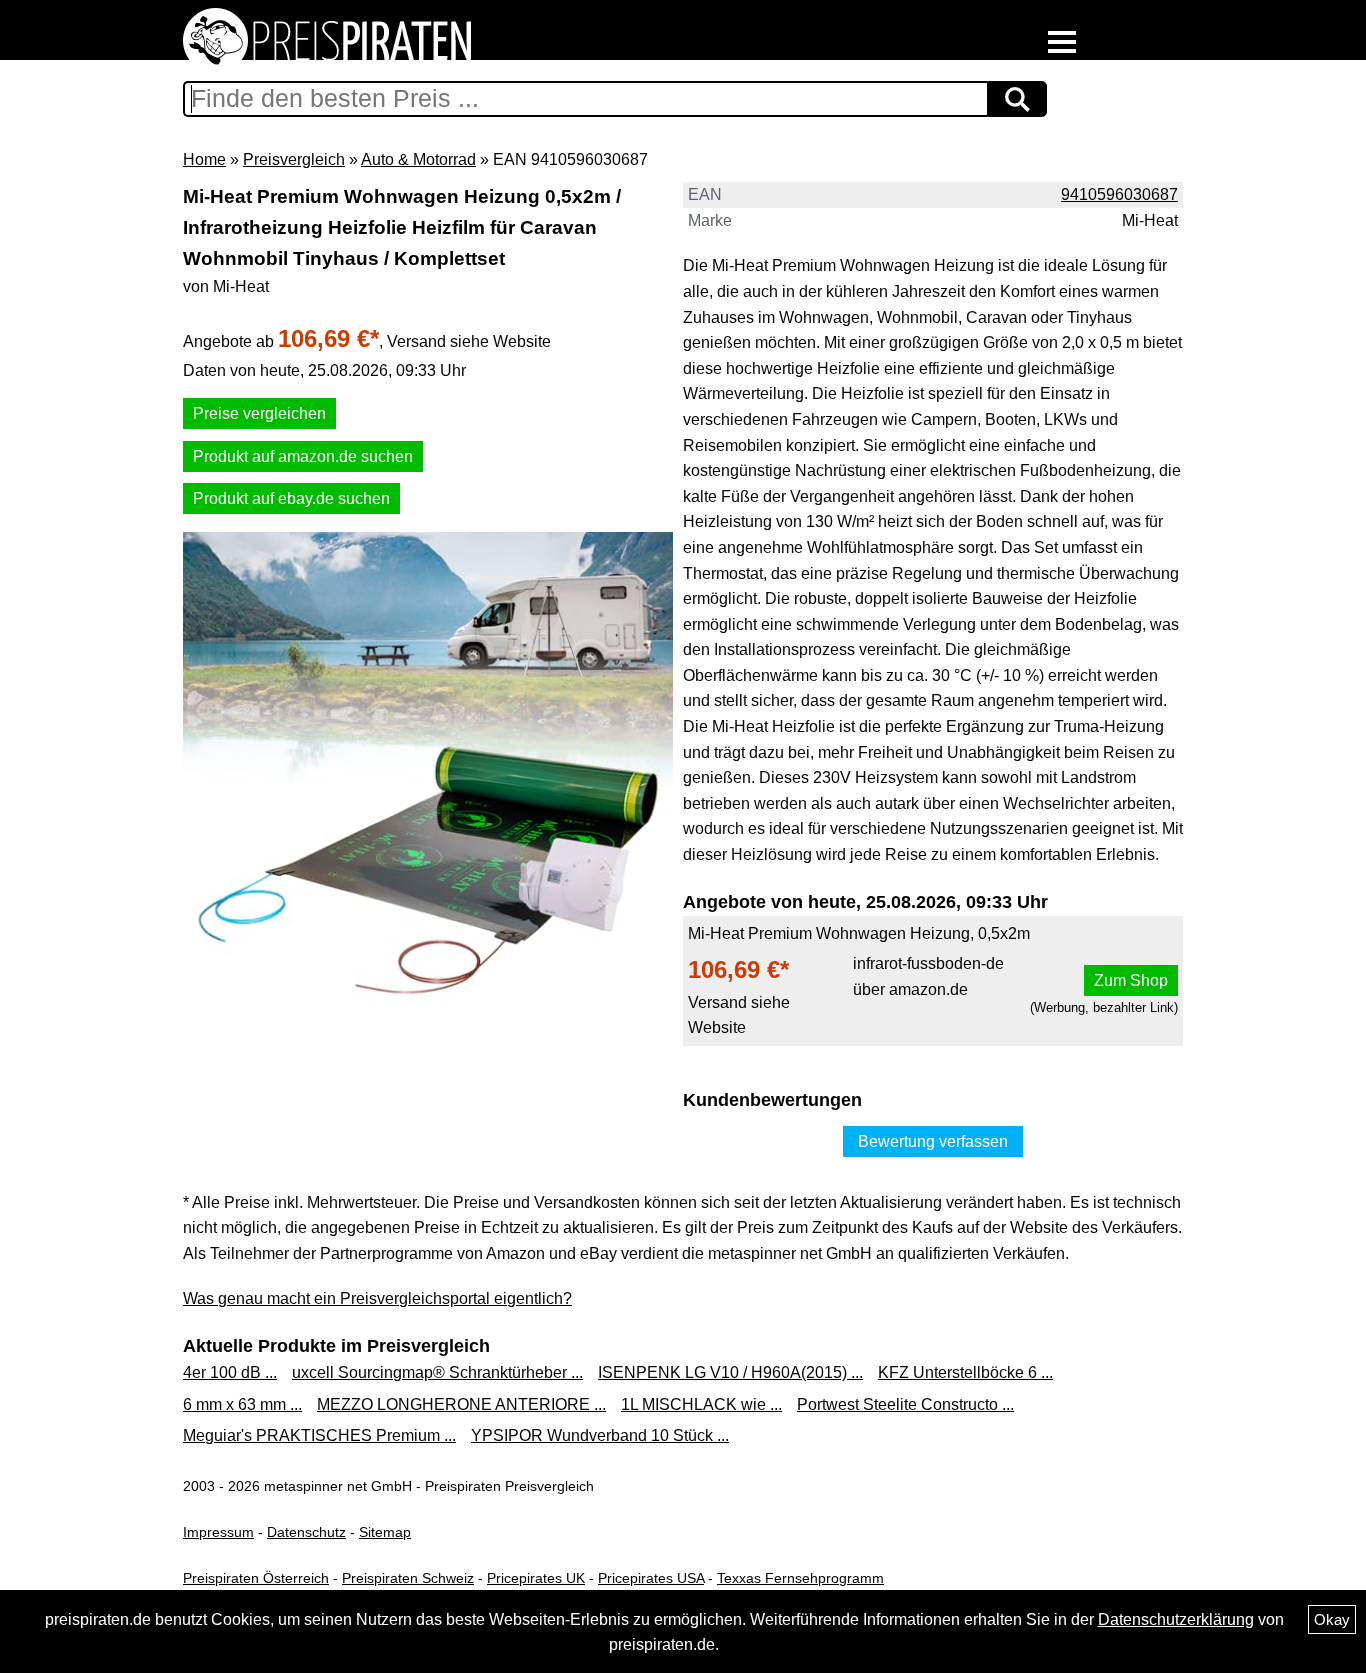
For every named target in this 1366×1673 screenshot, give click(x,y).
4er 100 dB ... (230, 1372)
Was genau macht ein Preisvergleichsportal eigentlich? (377, 1298)
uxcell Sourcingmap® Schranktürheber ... (437, 1372)
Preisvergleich (294, 159)
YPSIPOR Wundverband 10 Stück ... (600, 1435)
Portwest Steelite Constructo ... (905, 1404)
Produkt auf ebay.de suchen (291, 498)
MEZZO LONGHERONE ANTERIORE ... (461, 1404)
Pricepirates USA (651, 1578)
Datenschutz (306, 1532)
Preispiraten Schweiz (408, 1578)
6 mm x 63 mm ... (242, 1404)
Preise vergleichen (259, 413)
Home (204, 159)
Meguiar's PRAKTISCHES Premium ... (319, 1435)
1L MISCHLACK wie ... (701, 1404)
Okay (1332, 1619)
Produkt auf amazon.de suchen (303, 456)
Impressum (218, 1532)
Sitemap (385, 1532)
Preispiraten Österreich (256, 1578)
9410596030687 (1119, 194)
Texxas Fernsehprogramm (800, 1578)
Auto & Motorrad (418, 159)
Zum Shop (1131, 980)
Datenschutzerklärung (1176, 1619)
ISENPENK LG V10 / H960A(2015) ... (730, 1372)
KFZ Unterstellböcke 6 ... (965, 1372)
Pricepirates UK (536, 1578)
